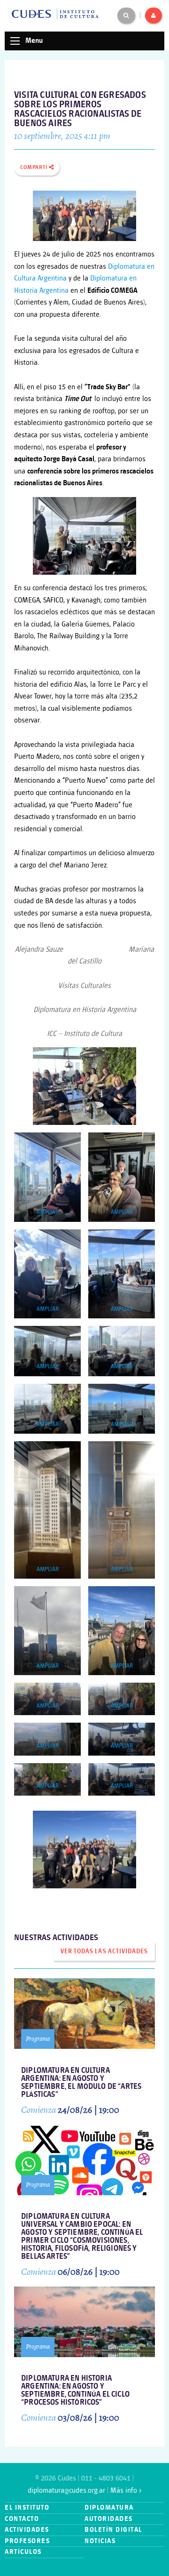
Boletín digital (113, 2530)
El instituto (27, 2508)
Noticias (100, 2541)
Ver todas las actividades (104, 1951)
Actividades (27, 2530)
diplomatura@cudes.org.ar (66, 2491)
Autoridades (109, 2519)
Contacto (22, 2519)
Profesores (27, 2541)
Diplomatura (109, 2508)
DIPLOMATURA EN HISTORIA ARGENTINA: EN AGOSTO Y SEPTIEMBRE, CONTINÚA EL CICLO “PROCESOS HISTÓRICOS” (75, 2391)
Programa (38, 2039)
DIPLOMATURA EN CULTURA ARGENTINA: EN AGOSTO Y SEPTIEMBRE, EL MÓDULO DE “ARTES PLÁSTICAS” (81, 2083)
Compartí (35, 168)
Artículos (23, 2552)
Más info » (126, 2491)
